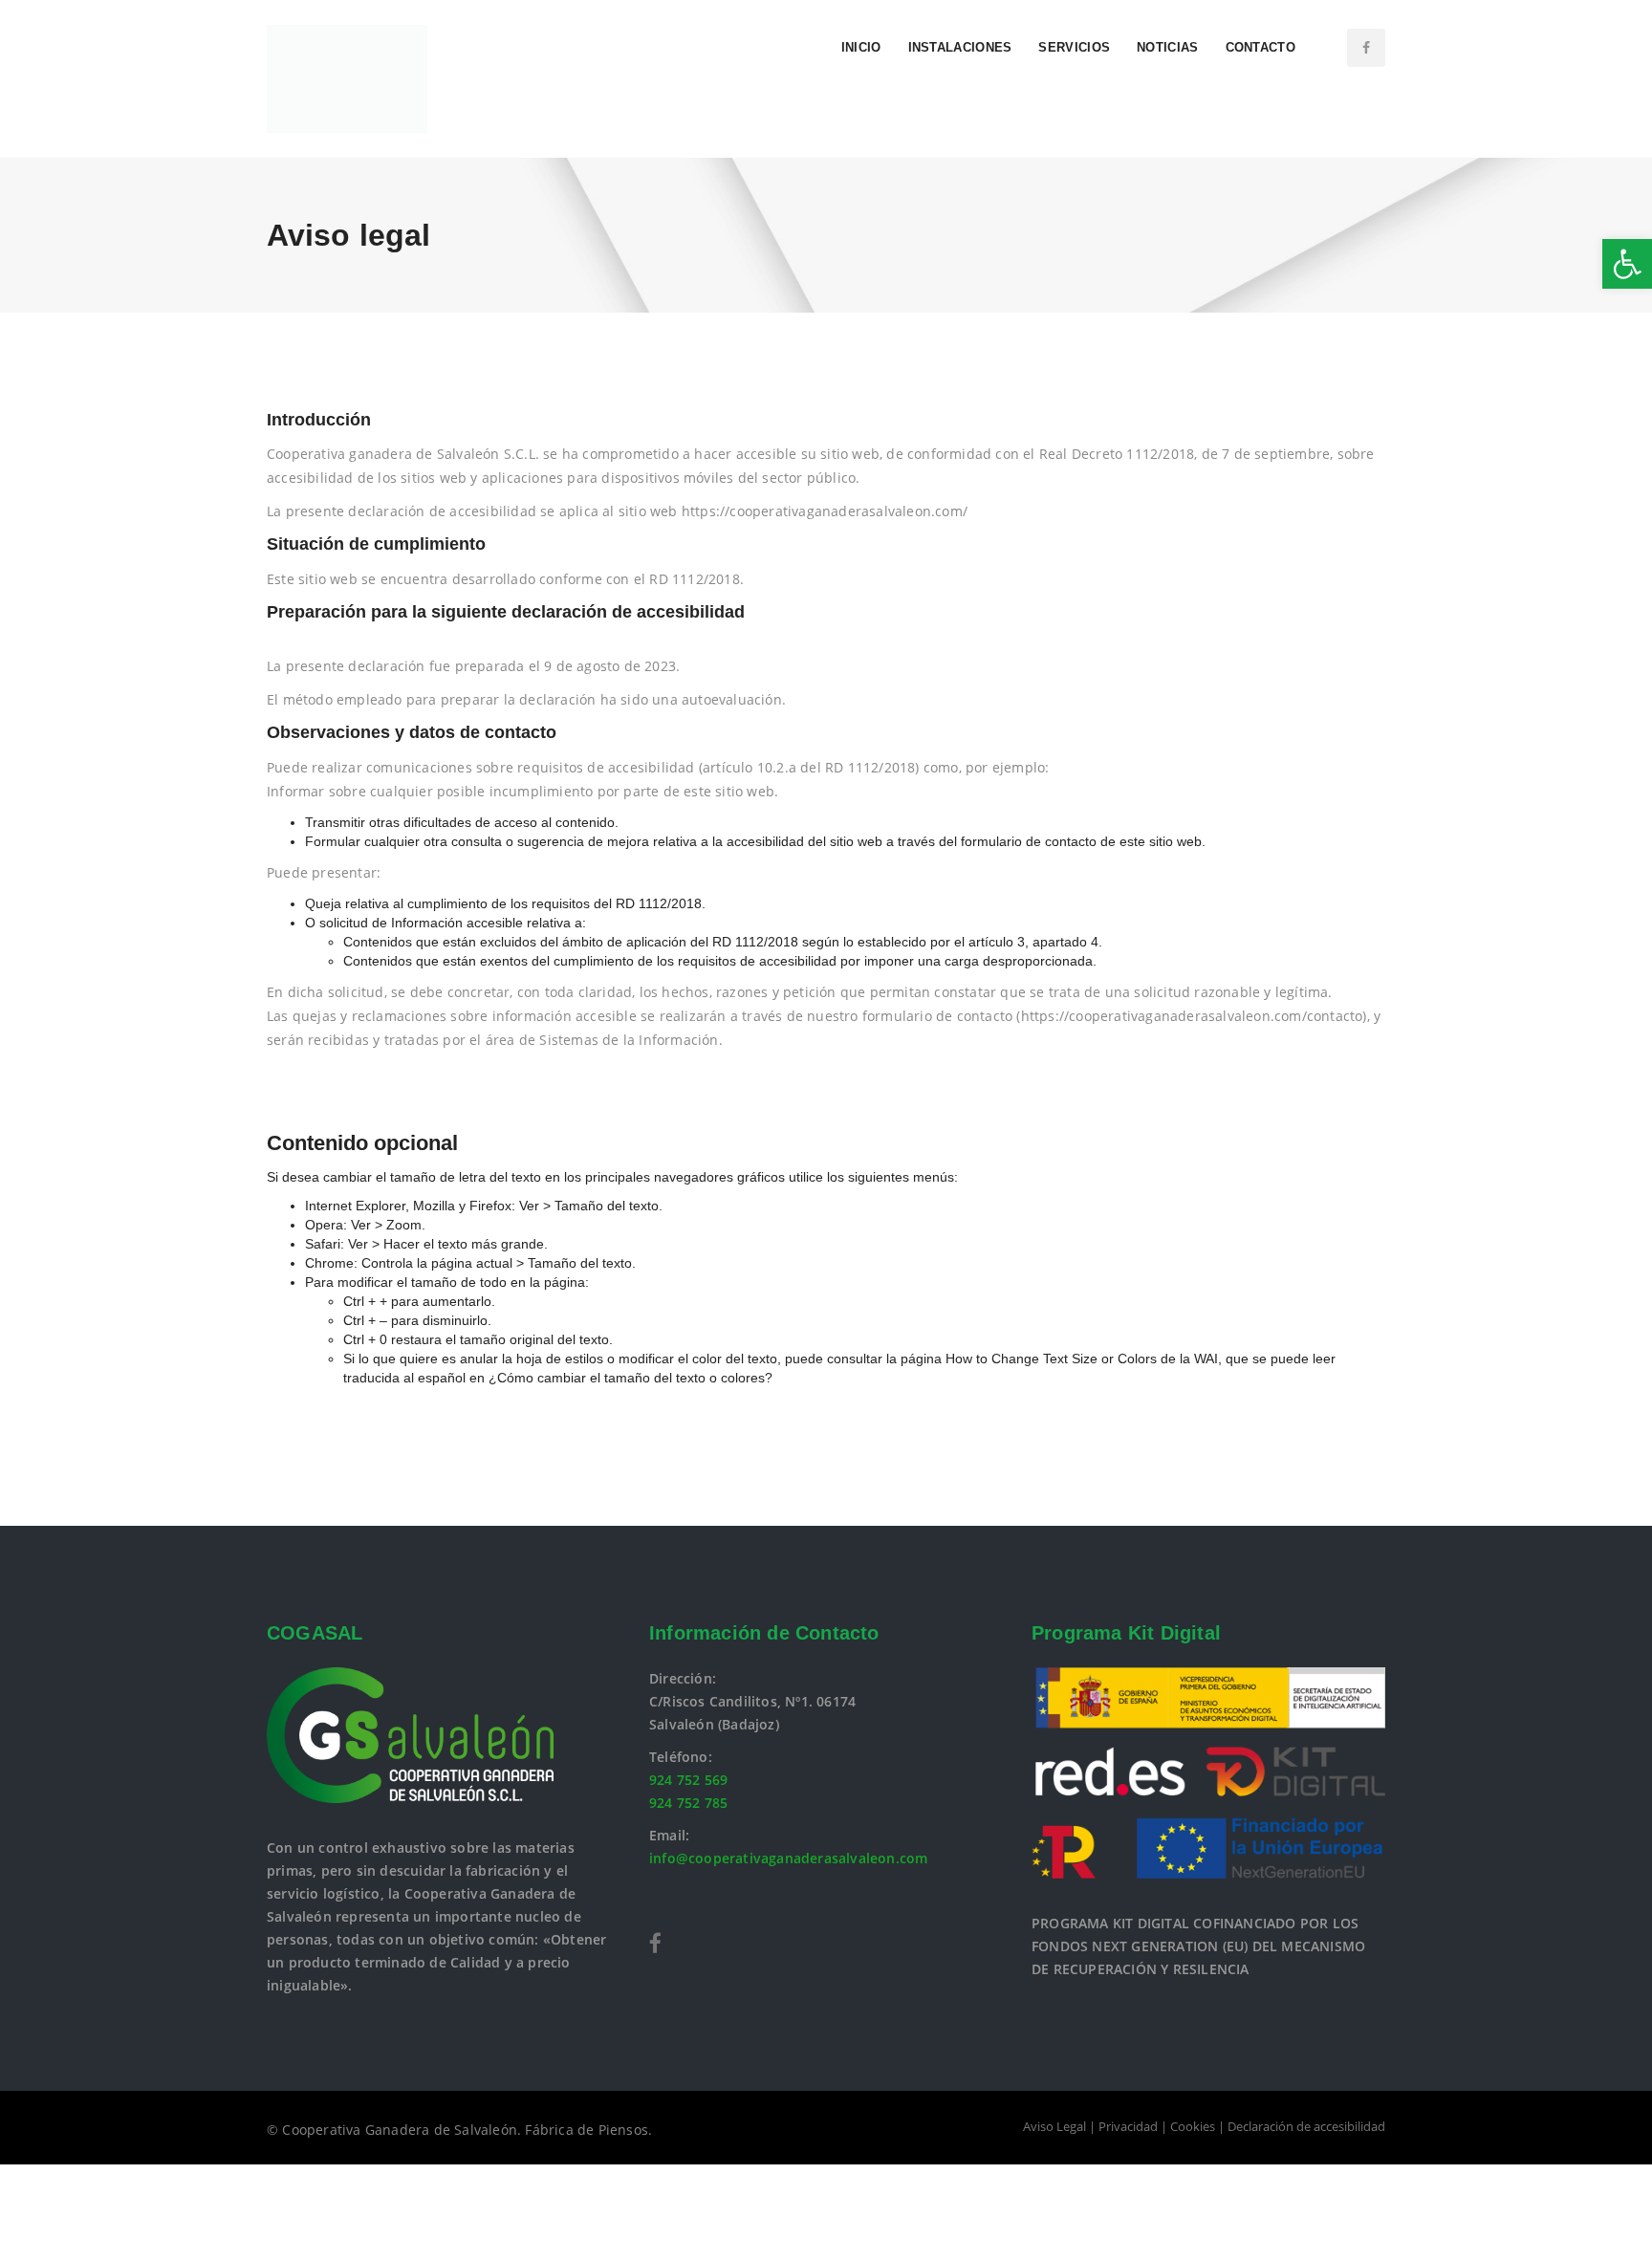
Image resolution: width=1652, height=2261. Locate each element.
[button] (1627, 264)
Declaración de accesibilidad (1306, 2126)
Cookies (1193, 2126)
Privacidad (1128, 2126)
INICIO (861, 47)
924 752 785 (688, 1803)
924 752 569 (688, 1780)
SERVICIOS (1074, 47)
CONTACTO (1261, 47)
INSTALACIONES (960, 47)
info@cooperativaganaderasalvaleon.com (788, 1858)
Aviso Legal (1054, 2126)
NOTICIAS (1167, 47)
